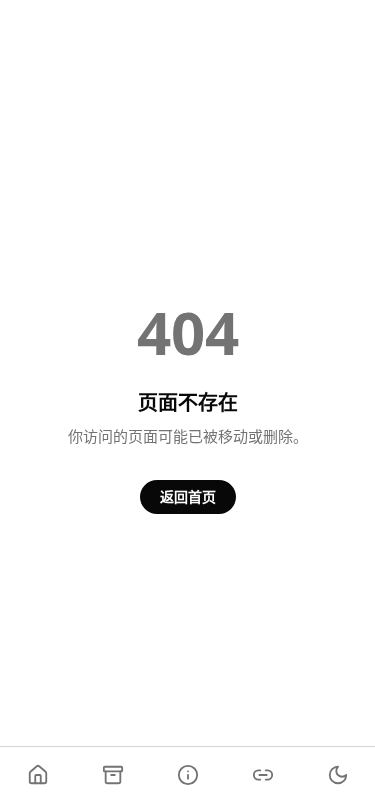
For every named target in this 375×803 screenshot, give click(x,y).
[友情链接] (262, 775)
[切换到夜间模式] (337, 775)
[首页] (37, 775)
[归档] (112, 775)
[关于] (187, 775)
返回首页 (188, 496)
